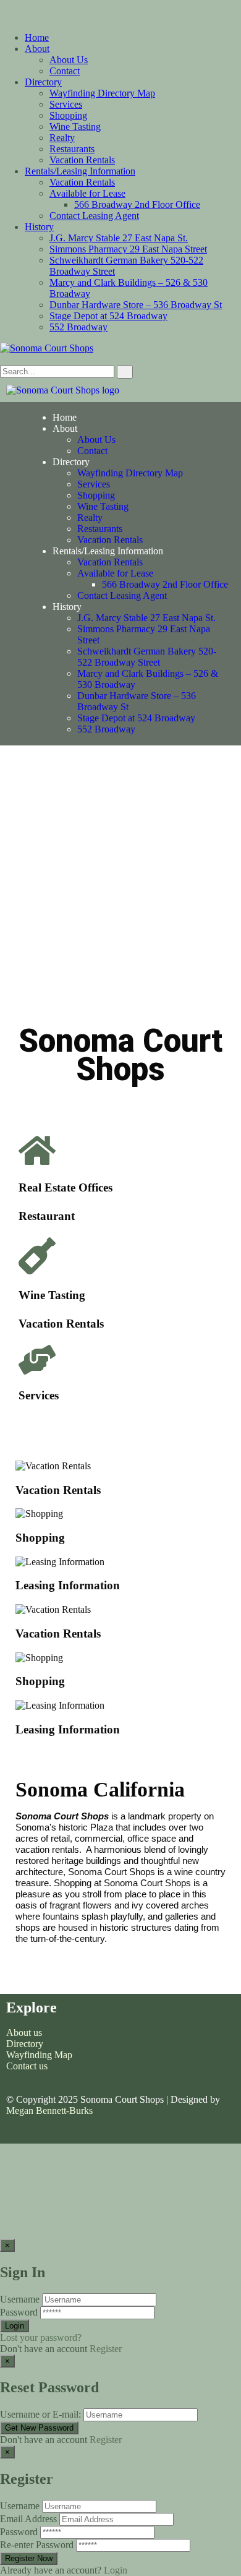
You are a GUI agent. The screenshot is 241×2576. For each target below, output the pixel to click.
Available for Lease (87, 193)
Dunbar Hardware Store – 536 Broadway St (136, 305)
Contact (65, 71)
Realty (62, 138)
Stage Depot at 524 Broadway (108, 316)
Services (66, 104)
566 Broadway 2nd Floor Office (137, 204)
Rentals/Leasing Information (80, 171)
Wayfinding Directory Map (102, 93)
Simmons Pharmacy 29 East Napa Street (128, 249)
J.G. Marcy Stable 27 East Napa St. (119, 238)
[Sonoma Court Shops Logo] (63, 390)
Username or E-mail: (40, 2414)
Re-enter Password (37, 2545)
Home (37, 37)
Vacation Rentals (82, 160)
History (39, 227)
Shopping (68, 115)
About (37, 49)
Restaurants (72, 149)
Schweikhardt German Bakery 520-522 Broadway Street (147, 657)
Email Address (28, 2519)
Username (20, 2299)
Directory (43, 82)
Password (19, 2312)
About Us (69, 60)
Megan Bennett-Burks (49, 2110)
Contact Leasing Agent (94, 216)
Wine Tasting (75, 127)
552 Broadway (78, 327)
